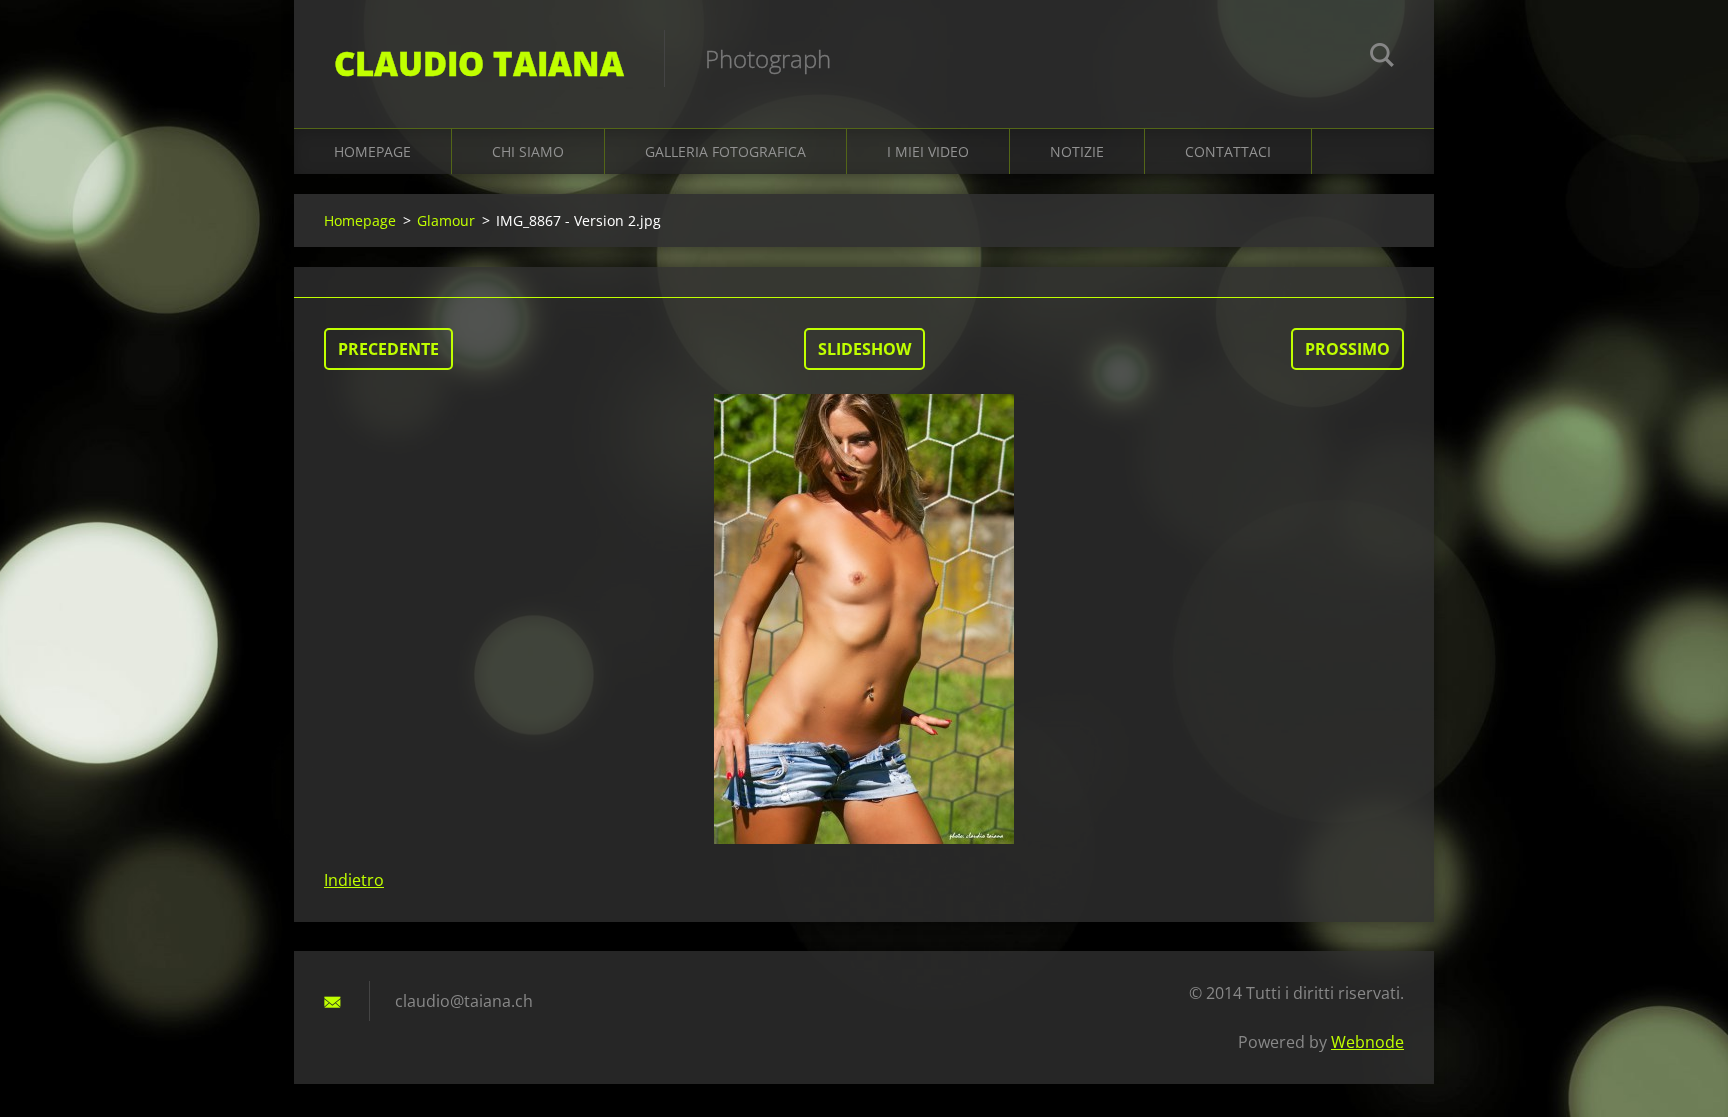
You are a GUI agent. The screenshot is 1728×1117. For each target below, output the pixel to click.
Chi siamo (528, 151)
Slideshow (864, 349)
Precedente (388, 349)
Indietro (354, 880)
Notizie (1077, 151)
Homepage (372, 151)
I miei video (928, 151)
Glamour (446, 220)
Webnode (1367, 1042)
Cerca (1382, 58)
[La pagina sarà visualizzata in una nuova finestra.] (864, 619)
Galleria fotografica (725, 151)
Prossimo (1347, 349)
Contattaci (1228, 151)
